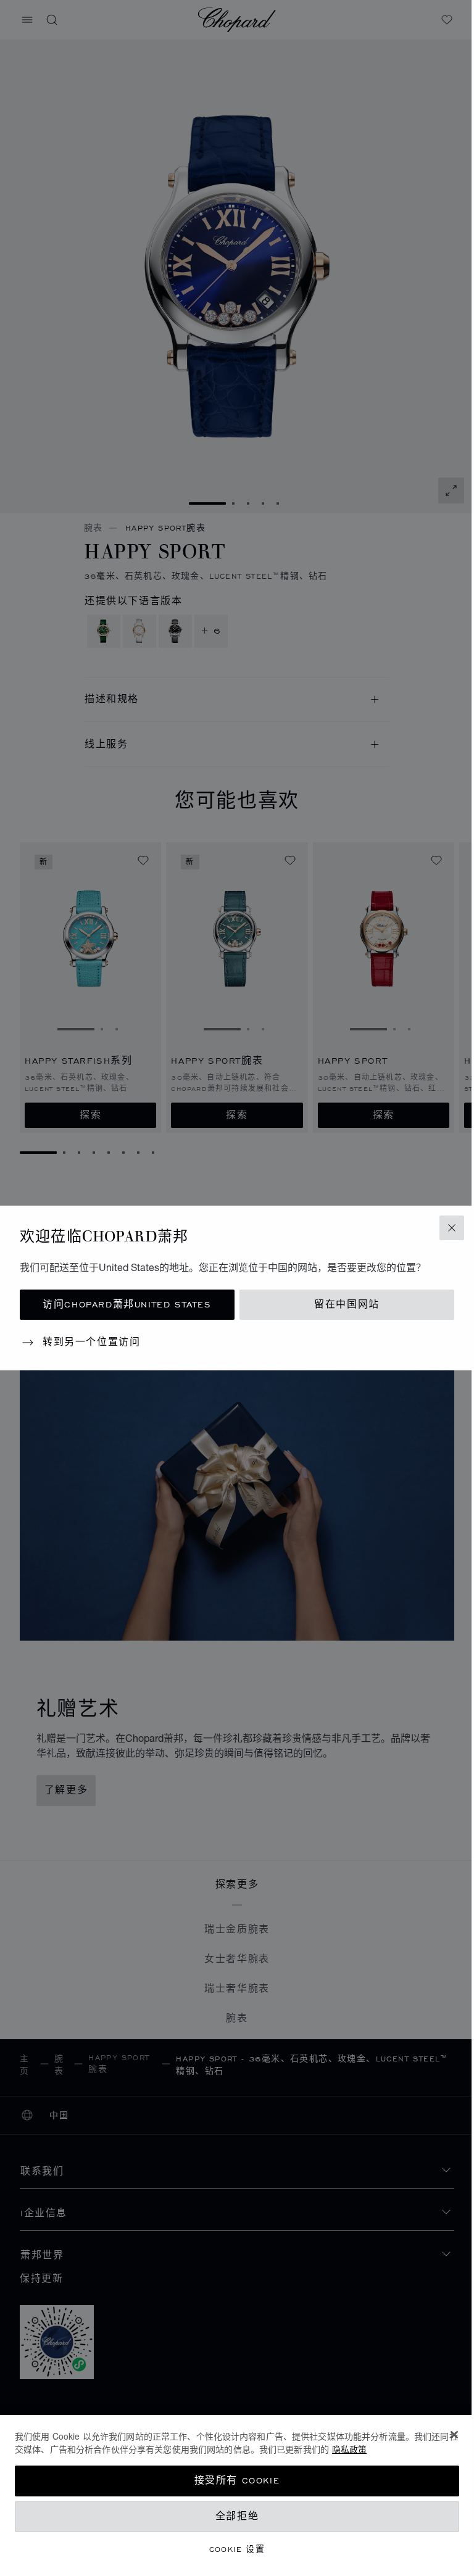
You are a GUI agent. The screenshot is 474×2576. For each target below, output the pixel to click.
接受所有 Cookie (237, 2481)
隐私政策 (349, 2449)
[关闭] (454, 2435)
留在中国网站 (347, 1305)
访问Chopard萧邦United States (127, 1305)
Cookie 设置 (237, 2549)
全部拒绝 (237, 2516)
